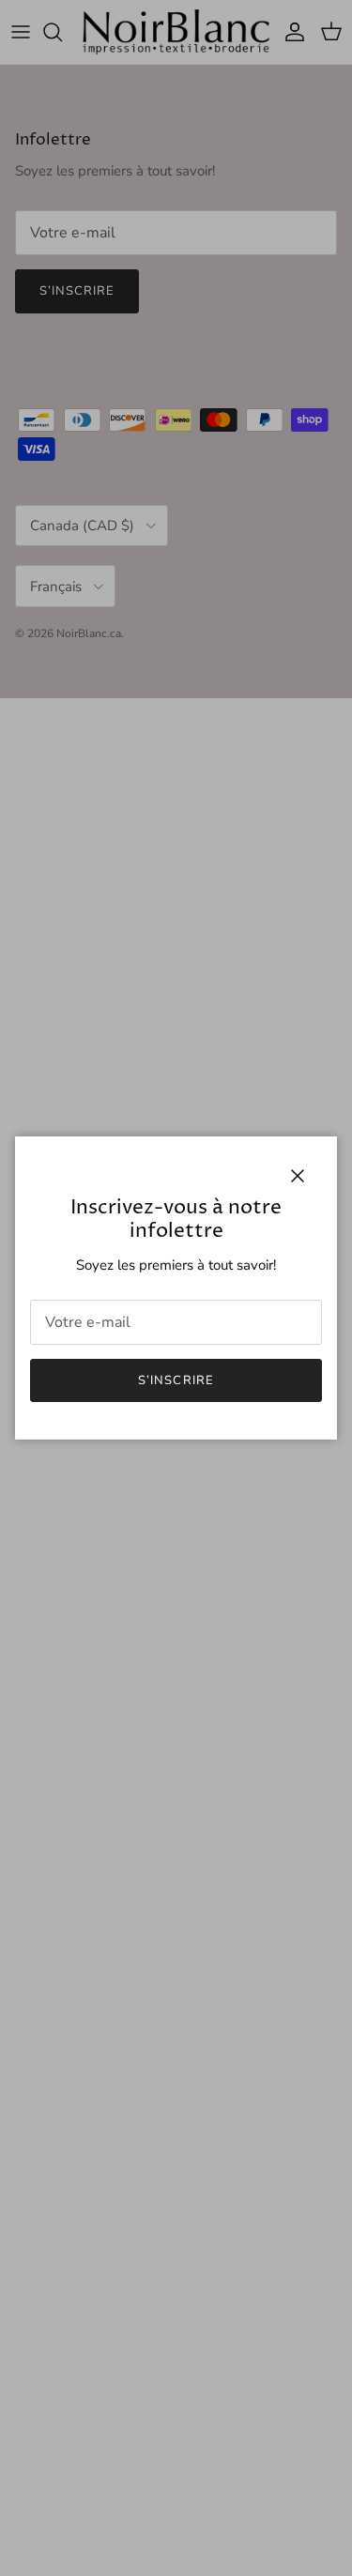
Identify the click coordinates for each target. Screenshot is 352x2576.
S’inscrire (176, 1380)
